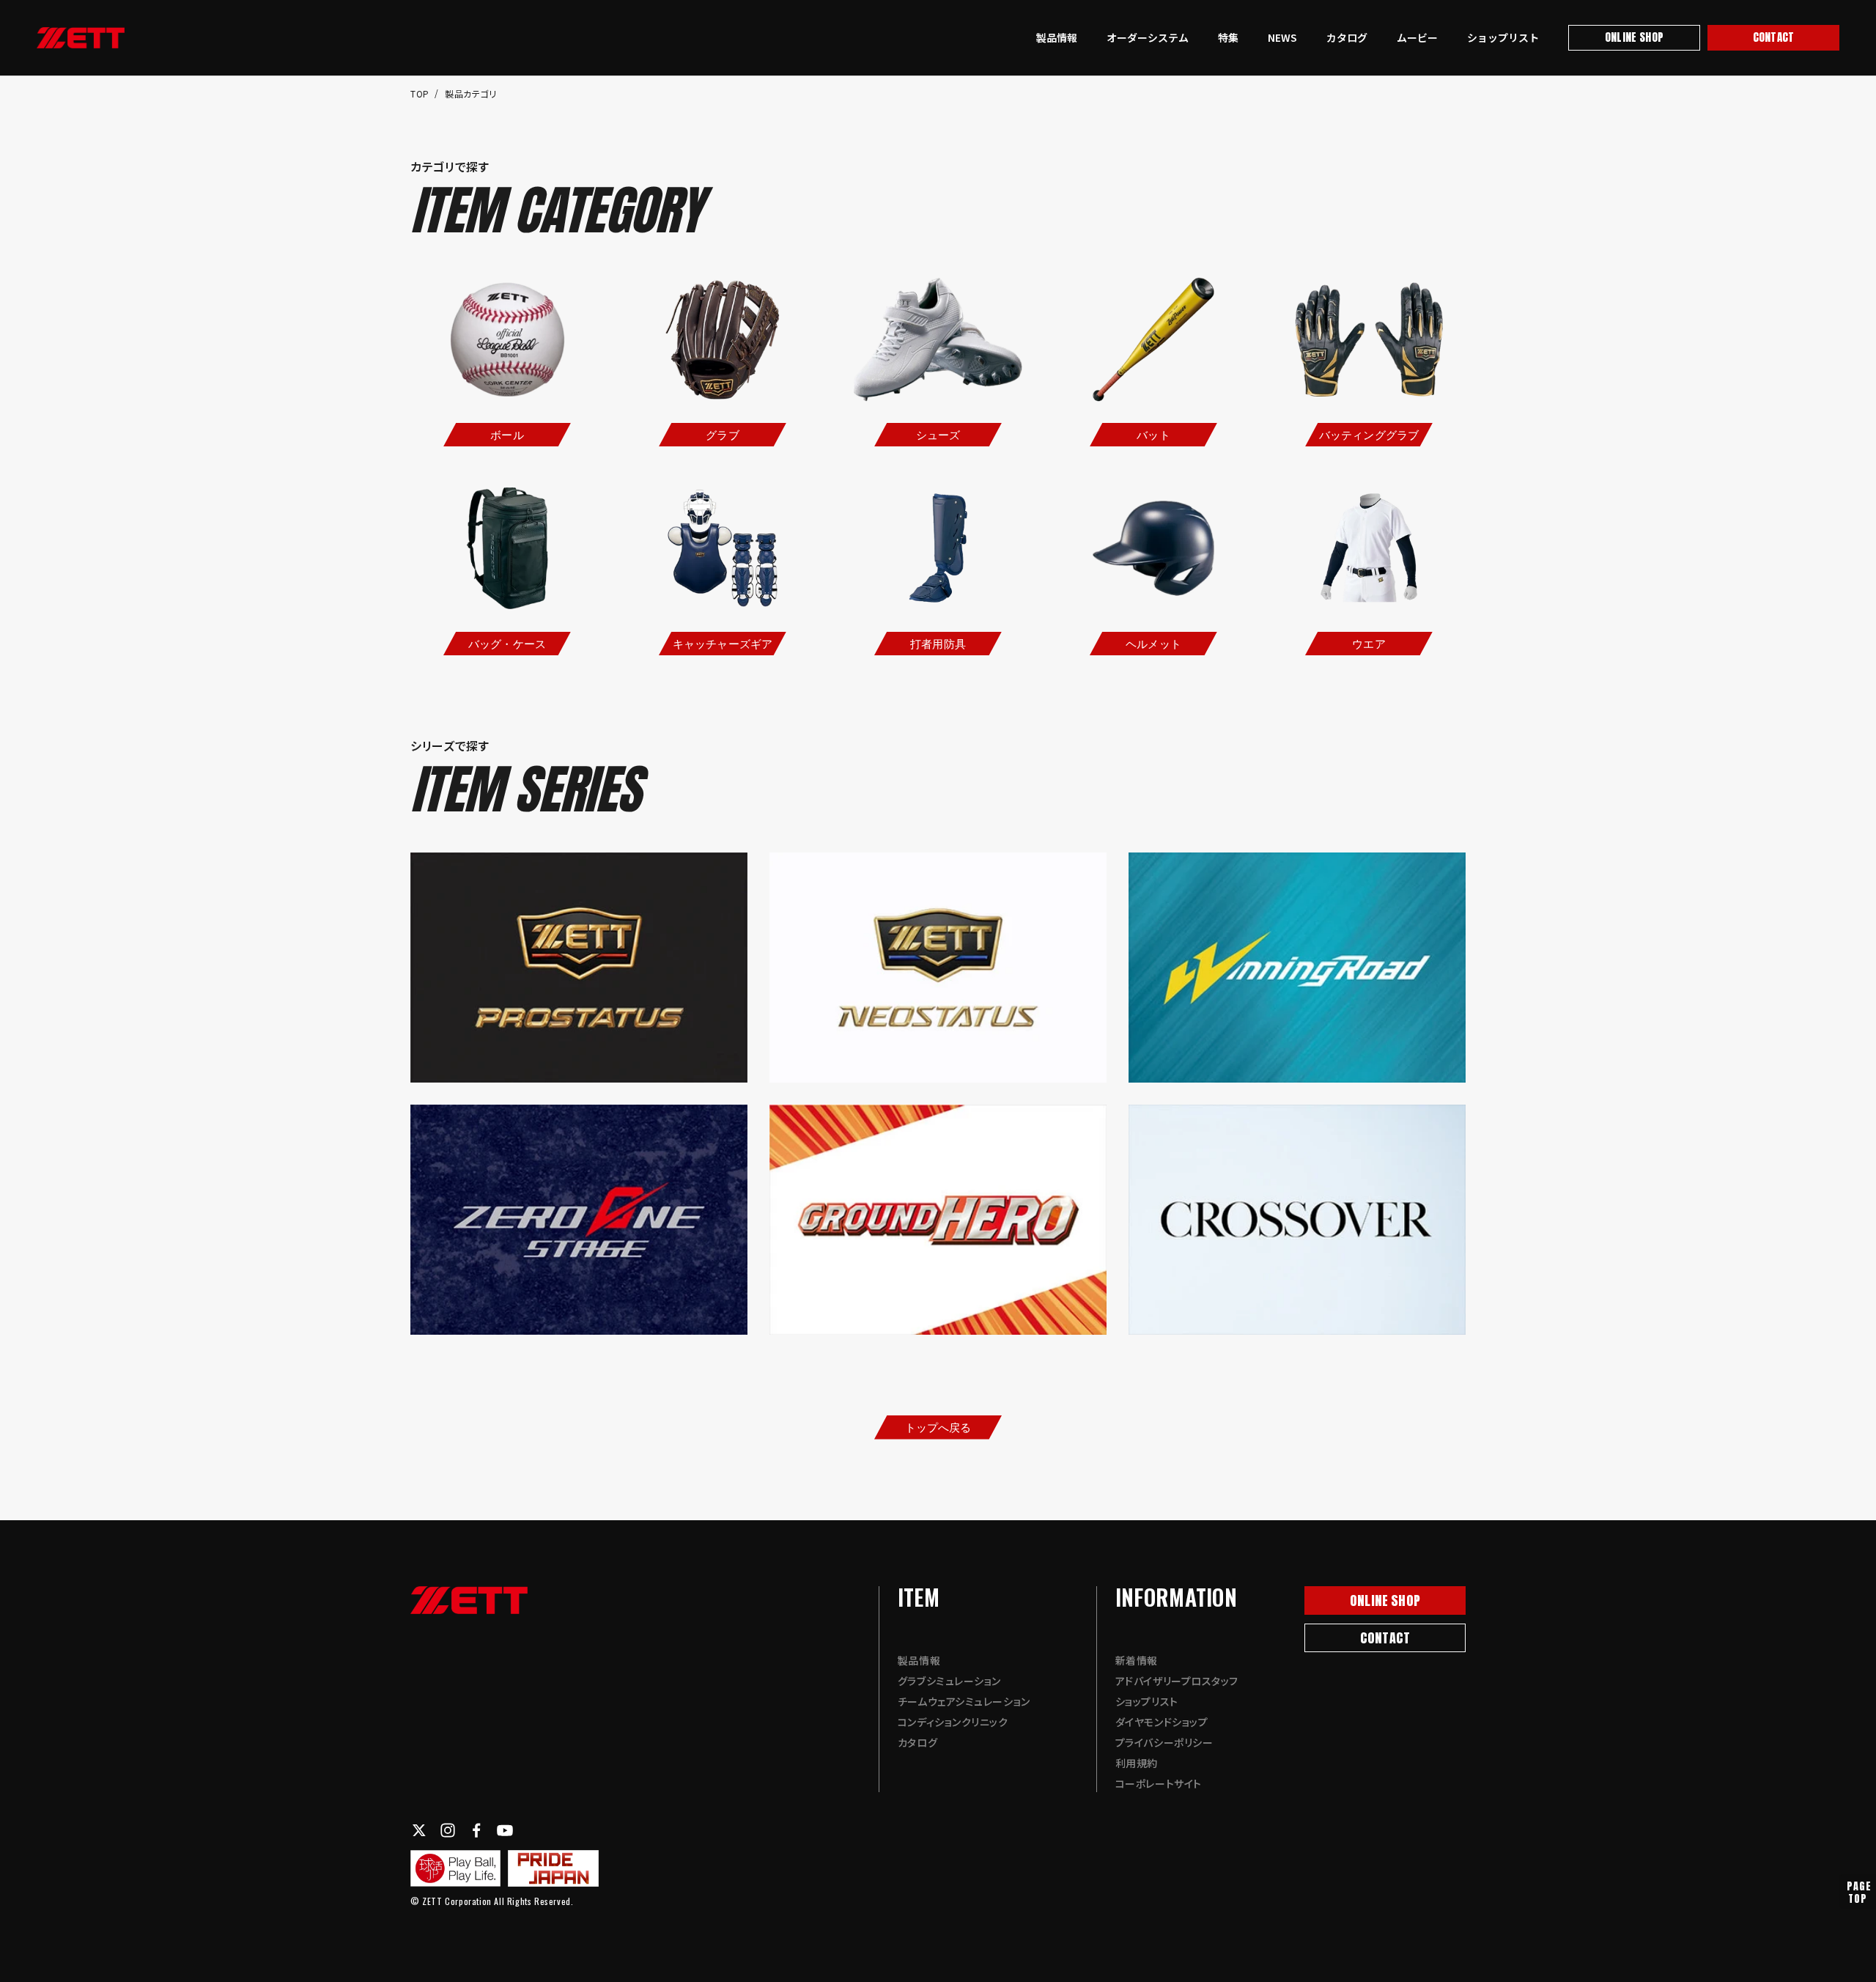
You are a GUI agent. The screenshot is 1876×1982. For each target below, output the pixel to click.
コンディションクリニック (953, 1722)
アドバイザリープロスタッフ (1177, 1681)
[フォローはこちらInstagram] (448, 1830)
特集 (1228, 37)
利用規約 (1137, 1763)
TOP (421, 93)
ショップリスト (1503, 37)
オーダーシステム (1148, 37)
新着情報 (1137, 1660)
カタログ (1347, 37)
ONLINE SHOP (1634, 37)
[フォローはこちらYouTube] (505, 1830)
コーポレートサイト (1159, 1783)
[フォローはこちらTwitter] (419, 1830)
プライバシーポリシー (1164, 1742)
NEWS (1282, 37)
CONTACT (1773, 37)
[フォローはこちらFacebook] (476, 1830)
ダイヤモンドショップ (1162, 1722)
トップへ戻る (938, 1427)
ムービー (1417, 37)
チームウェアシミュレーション (964, 1701)
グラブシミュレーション (949, 1681)
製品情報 (1057, 37)
